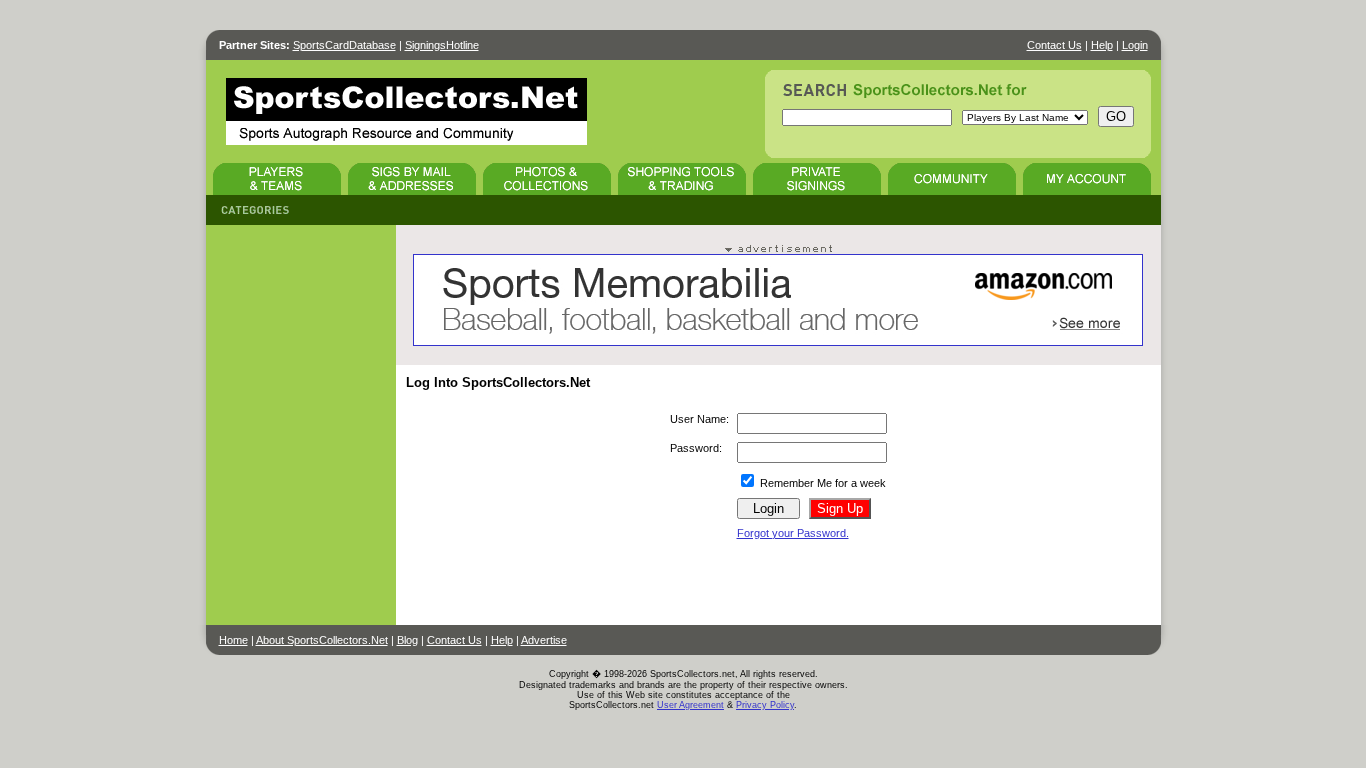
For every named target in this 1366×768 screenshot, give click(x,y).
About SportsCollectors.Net (322, 640)
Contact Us (1054, 45)
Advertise (544, 640)
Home (233, 640)
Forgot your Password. (793, 533)
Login (1135, 45)
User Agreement (690, 705)
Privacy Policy (765, 705)
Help (1102, 45)
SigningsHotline (442, 45)
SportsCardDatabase (344, 45)
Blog (407, 640)
